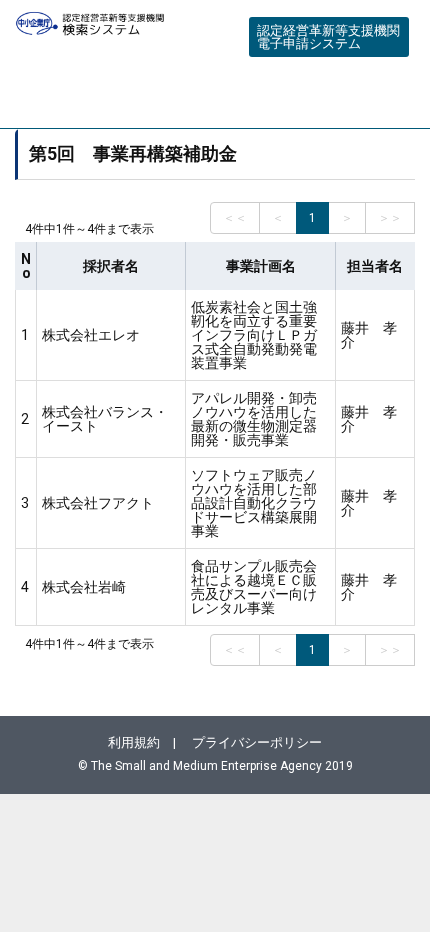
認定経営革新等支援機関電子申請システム (328, 37)
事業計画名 (261, 266)
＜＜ (235, 218)
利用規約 (134, 742)
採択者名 (111, 266)
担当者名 (375, 266)
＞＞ (390, 218)
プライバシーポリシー (257, 742)
